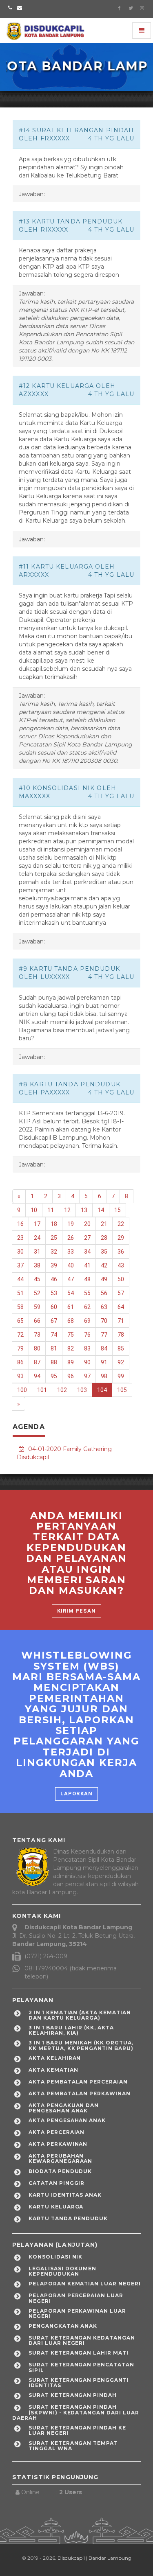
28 (104, 1238)
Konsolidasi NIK (55, 2257)
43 (121, 1265)
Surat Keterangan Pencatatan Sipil (81, 2367)
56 (104, 1293)
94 (37, 1376)
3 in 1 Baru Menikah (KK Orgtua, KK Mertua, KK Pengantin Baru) (81, 2045)
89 (71, 1362)
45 (37, 1279)
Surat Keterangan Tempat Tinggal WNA (73, 2446)
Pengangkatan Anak (63, 2326)
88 (54, 1362)
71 (121, 1321)
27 (87, 1238)
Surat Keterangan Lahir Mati (79, 2353)
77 (104, 1335)
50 (121, 1279)
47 (71, 1279)
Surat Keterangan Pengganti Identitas (79, 2383)
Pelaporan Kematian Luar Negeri (85, 2284)
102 (62, 1390)
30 (20, 1252)
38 (37, 1265)
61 (71, 1307)
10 (34, 1210)
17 (37, 1224)
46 (54, 1279)
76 (87, 1335)
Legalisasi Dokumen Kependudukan (62, 2271)
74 (54, 1335)
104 (102, 1390)
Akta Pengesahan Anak (67, 2120)
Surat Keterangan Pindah (73, 2395)
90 (87, 1362)
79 (20, 1348)
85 (121, 1348)
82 (71, 1348)
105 (122, 1390)
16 (20, 1224)
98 (104, 1376)
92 (121, 1362)
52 (37, 1293)
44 (20, 1279)
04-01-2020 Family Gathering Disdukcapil (64, 1453)
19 (71, 1224)
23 (20, 1238)
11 (51, 1210)
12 (67, 1210)
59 (37, 1307)
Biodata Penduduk (60, 2171)
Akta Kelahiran (55, 2058)
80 (37, 1348)
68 (71, 1321)
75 (71, 1335)
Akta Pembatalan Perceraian (78, 2082)
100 (22, 1390)
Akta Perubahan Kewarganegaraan (60, 2158)
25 (54, 1238)
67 (54, 1321)
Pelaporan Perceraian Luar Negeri (76, 2298)
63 (104, 1307)
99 (121, 1376)
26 (71, 1238)
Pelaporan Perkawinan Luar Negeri (77, 2313)
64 (121, 1307)
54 (71, 1293)
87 (37, 1362)
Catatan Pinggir (57, 2183)
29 (121, 1238)
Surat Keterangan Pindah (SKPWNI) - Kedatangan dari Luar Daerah (76, 2412)
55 (87, 1293)
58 (20, 1307)
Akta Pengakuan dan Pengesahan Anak (64, 2108)
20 (87, 1224)
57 (121, 1293)
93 (20, 1376)
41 (87, 1265)
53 (54, 1293)
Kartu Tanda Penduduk (68, 2218)
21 (104, 1224)
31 (37, 1252)
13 (84, 1210)
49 (104, 1279)
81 (54, 1348)
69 (87, 1321)
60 (54, 1307)
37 (20, 1265)
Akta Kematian (53, 2070)
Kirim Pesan (76, 1611)
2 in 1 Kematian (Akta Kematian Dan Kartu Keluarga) (80, 2015)
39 (54, 1265)
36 (121, 1252)
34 (87, 1252)
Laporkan (76, 1794)
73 (37, 1335)
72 (20, 1335)
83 (87, 1348)
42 (104, 1265)
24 (37, 1238)
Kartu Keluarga (56, 2207)
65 (20, 1321)
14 (101, 1210)
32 (54, 1252)
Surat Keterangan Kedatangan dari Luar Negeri (82, 2340)
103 (82, 1390)
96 (71, 1376)
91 (104, 1362)
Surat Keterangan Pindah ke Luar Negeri (77, 2430)
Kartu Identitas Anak (65, 2195)
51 (20, 1293)
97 (87, 1376)
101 (42, 1390)
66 (37, 1321)
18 (54, 1224)
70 (104, 1321)
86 (20, 1362)
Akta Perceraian (57, 2132)
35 (104, 1252)
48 (87, 1279)
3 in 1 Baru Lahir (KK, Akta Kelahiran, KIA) (71, 2030)
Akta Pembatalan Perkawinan (80, 2093)
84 (104, 1348)
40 (71, 1265)
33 (71, 1252)
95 (54, 1376)
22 (121, 1224)
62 (87, 1307)
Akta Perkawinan (58, 2144)
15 (118, 1210)
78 (121, 1335)
